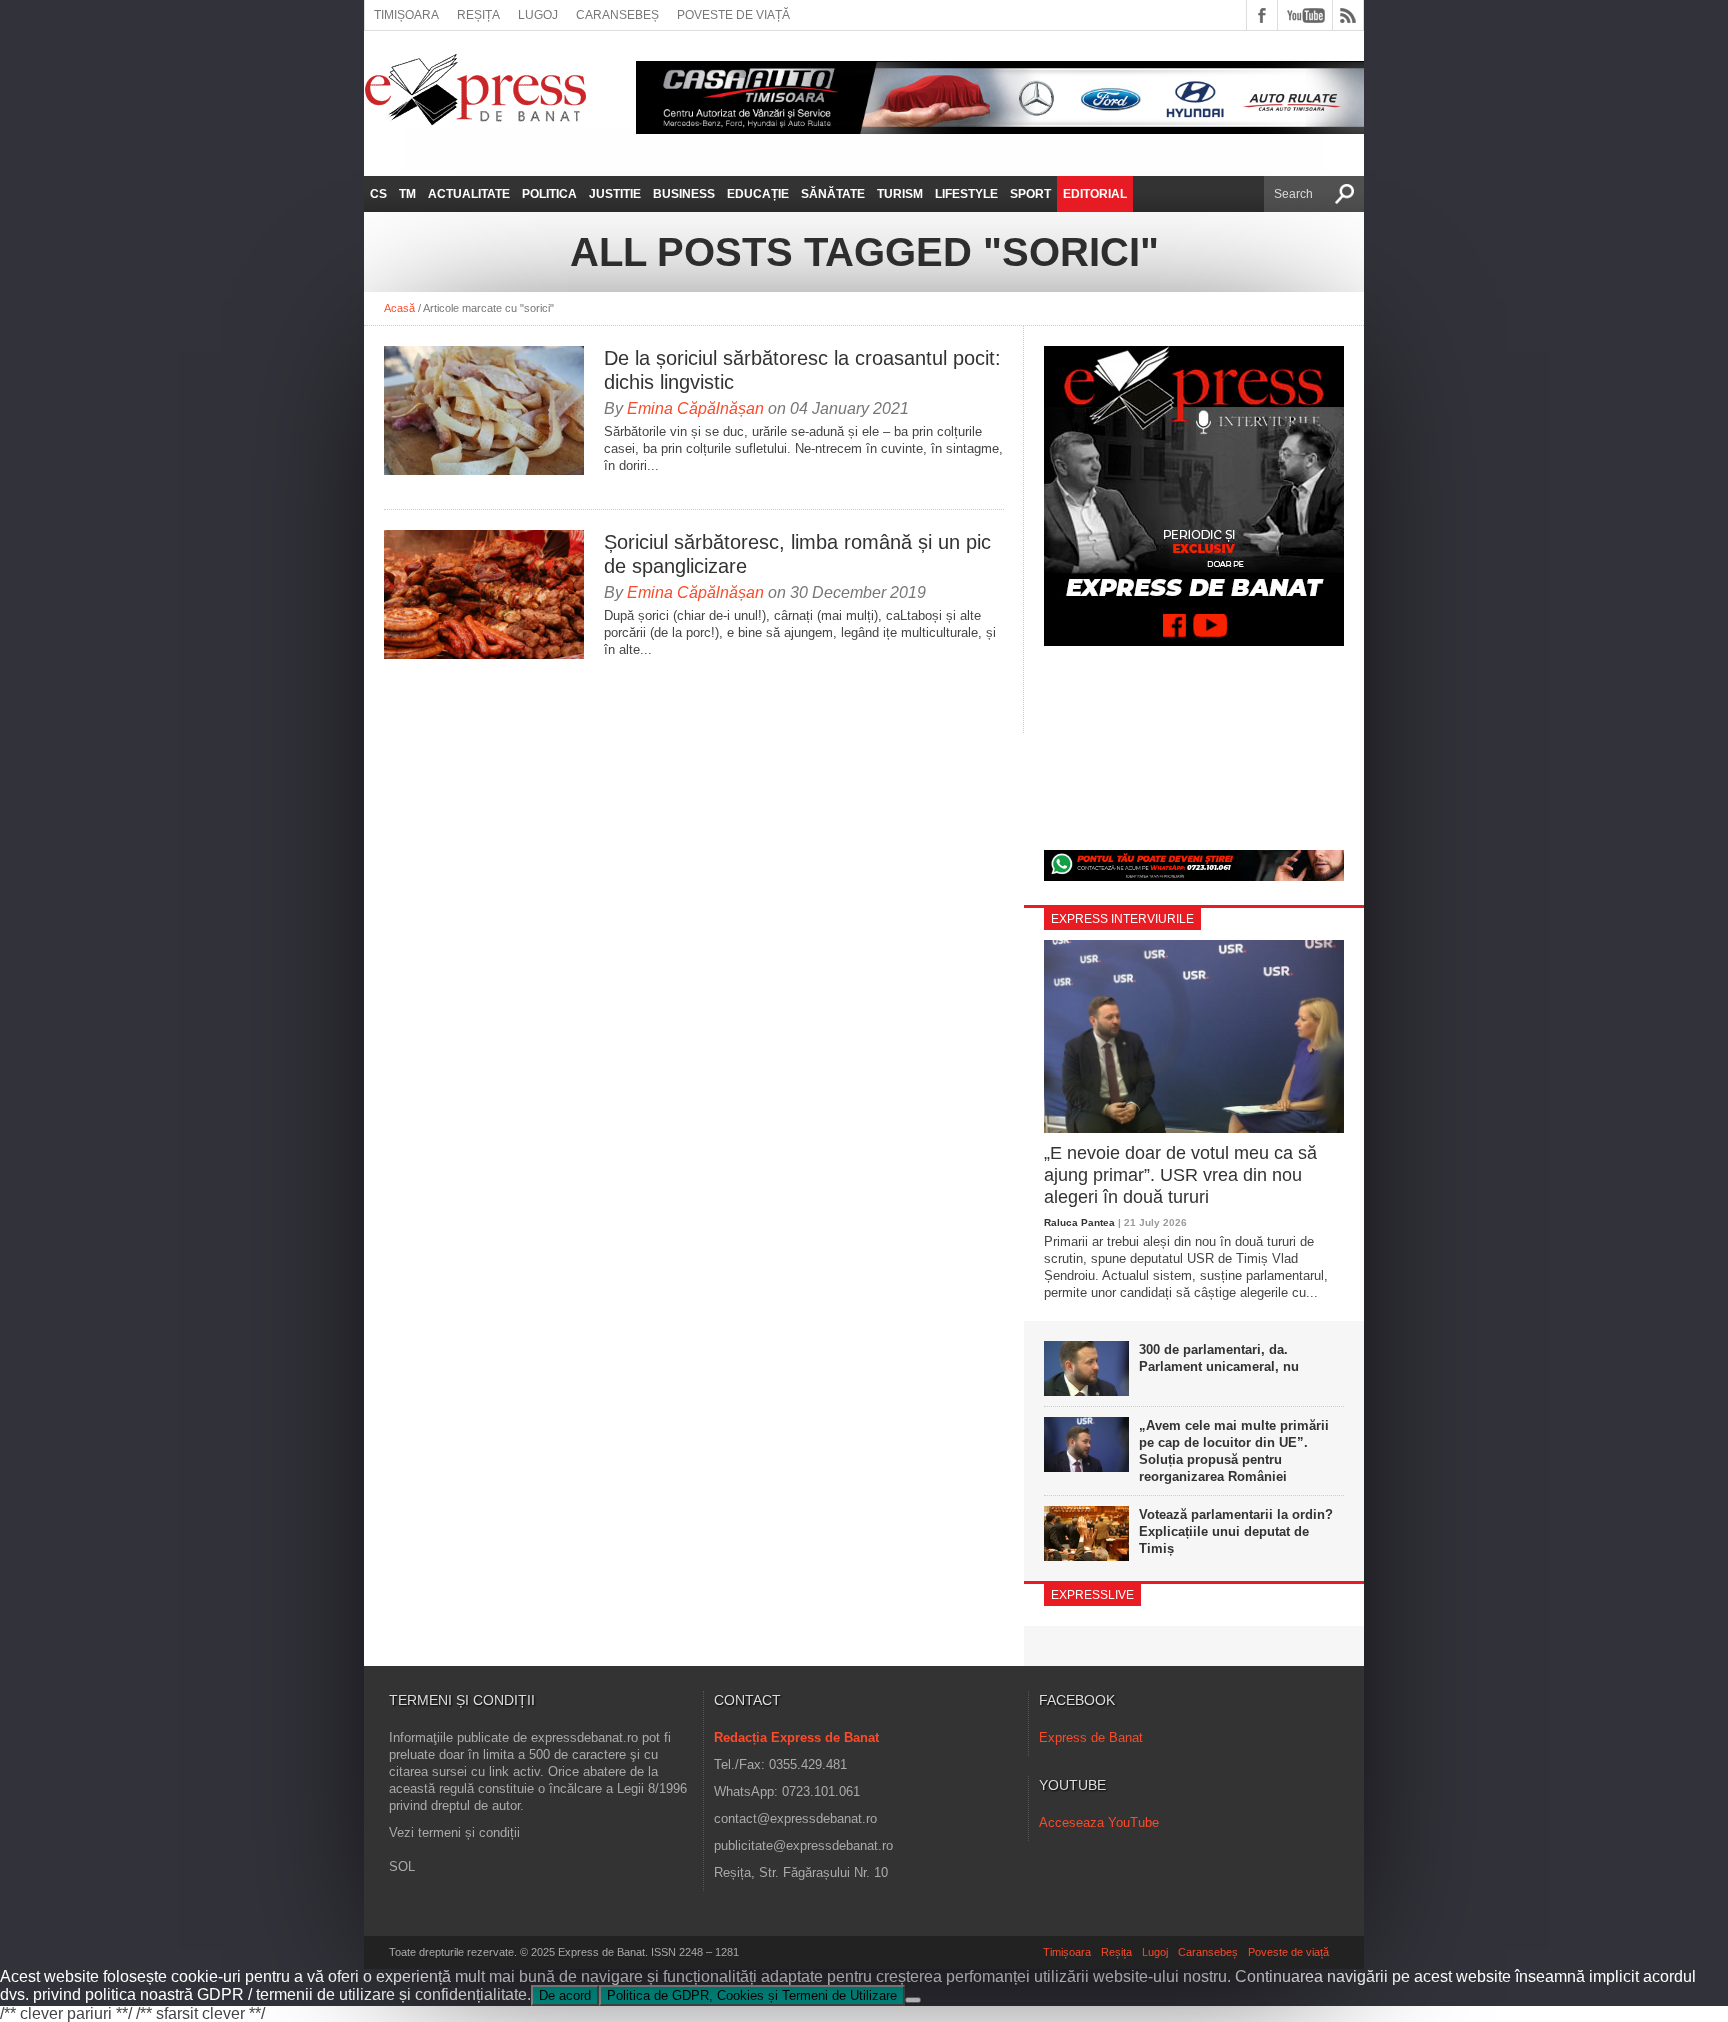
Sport (1030, 194)
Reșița (478, 15)
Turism (900, 194)
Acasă (399, 308)
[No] (913, 2000)
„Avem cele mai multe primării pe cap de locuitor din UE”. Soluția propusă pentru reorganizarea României (1234, 1451)
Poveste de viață (733, 15)
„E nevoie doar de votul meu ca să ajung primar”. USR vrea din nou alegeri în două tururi (1180, 1174)
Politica (549, 194)
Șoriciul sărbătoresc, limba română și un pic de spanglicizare (797, 554)
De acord (565, 1995)
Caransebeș (617, 15)
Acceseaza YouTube (1099, 1822)
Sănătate (833, 194)
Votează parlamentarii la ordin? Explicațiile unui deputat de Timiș (1236, 1531)
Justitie (615, 194)
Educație (758, 194)
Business (684, 194)
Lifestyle (966, 194)
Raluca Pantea (1079, 1222)
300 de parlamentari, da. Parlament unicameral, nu (1219, 1358)
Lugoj (538, 15)
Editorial (1095, 194)
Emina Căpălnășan (695, 408)
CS (378, 194)
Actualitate (469, 194)
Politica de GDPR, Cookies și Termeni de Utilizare (752, 1995)
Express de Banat (1091, 1737)
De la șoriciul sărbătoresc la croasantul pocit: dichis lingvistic (802, 370)
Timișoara (406, 15)
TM (407, 194)
